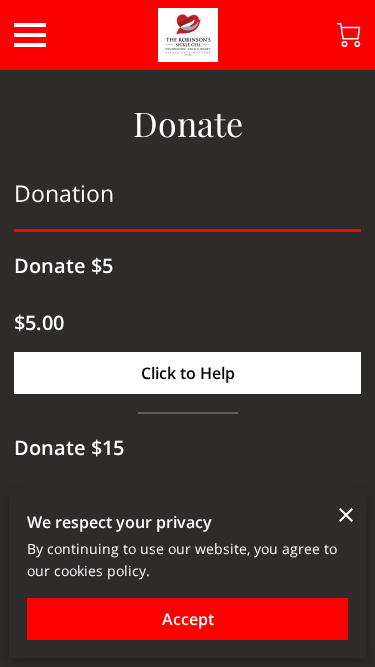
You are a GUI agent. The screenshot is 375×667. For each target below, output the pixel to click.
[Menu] (30, 35)
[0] (349, 35)
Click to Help (188, 373)
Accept (188, 619)
